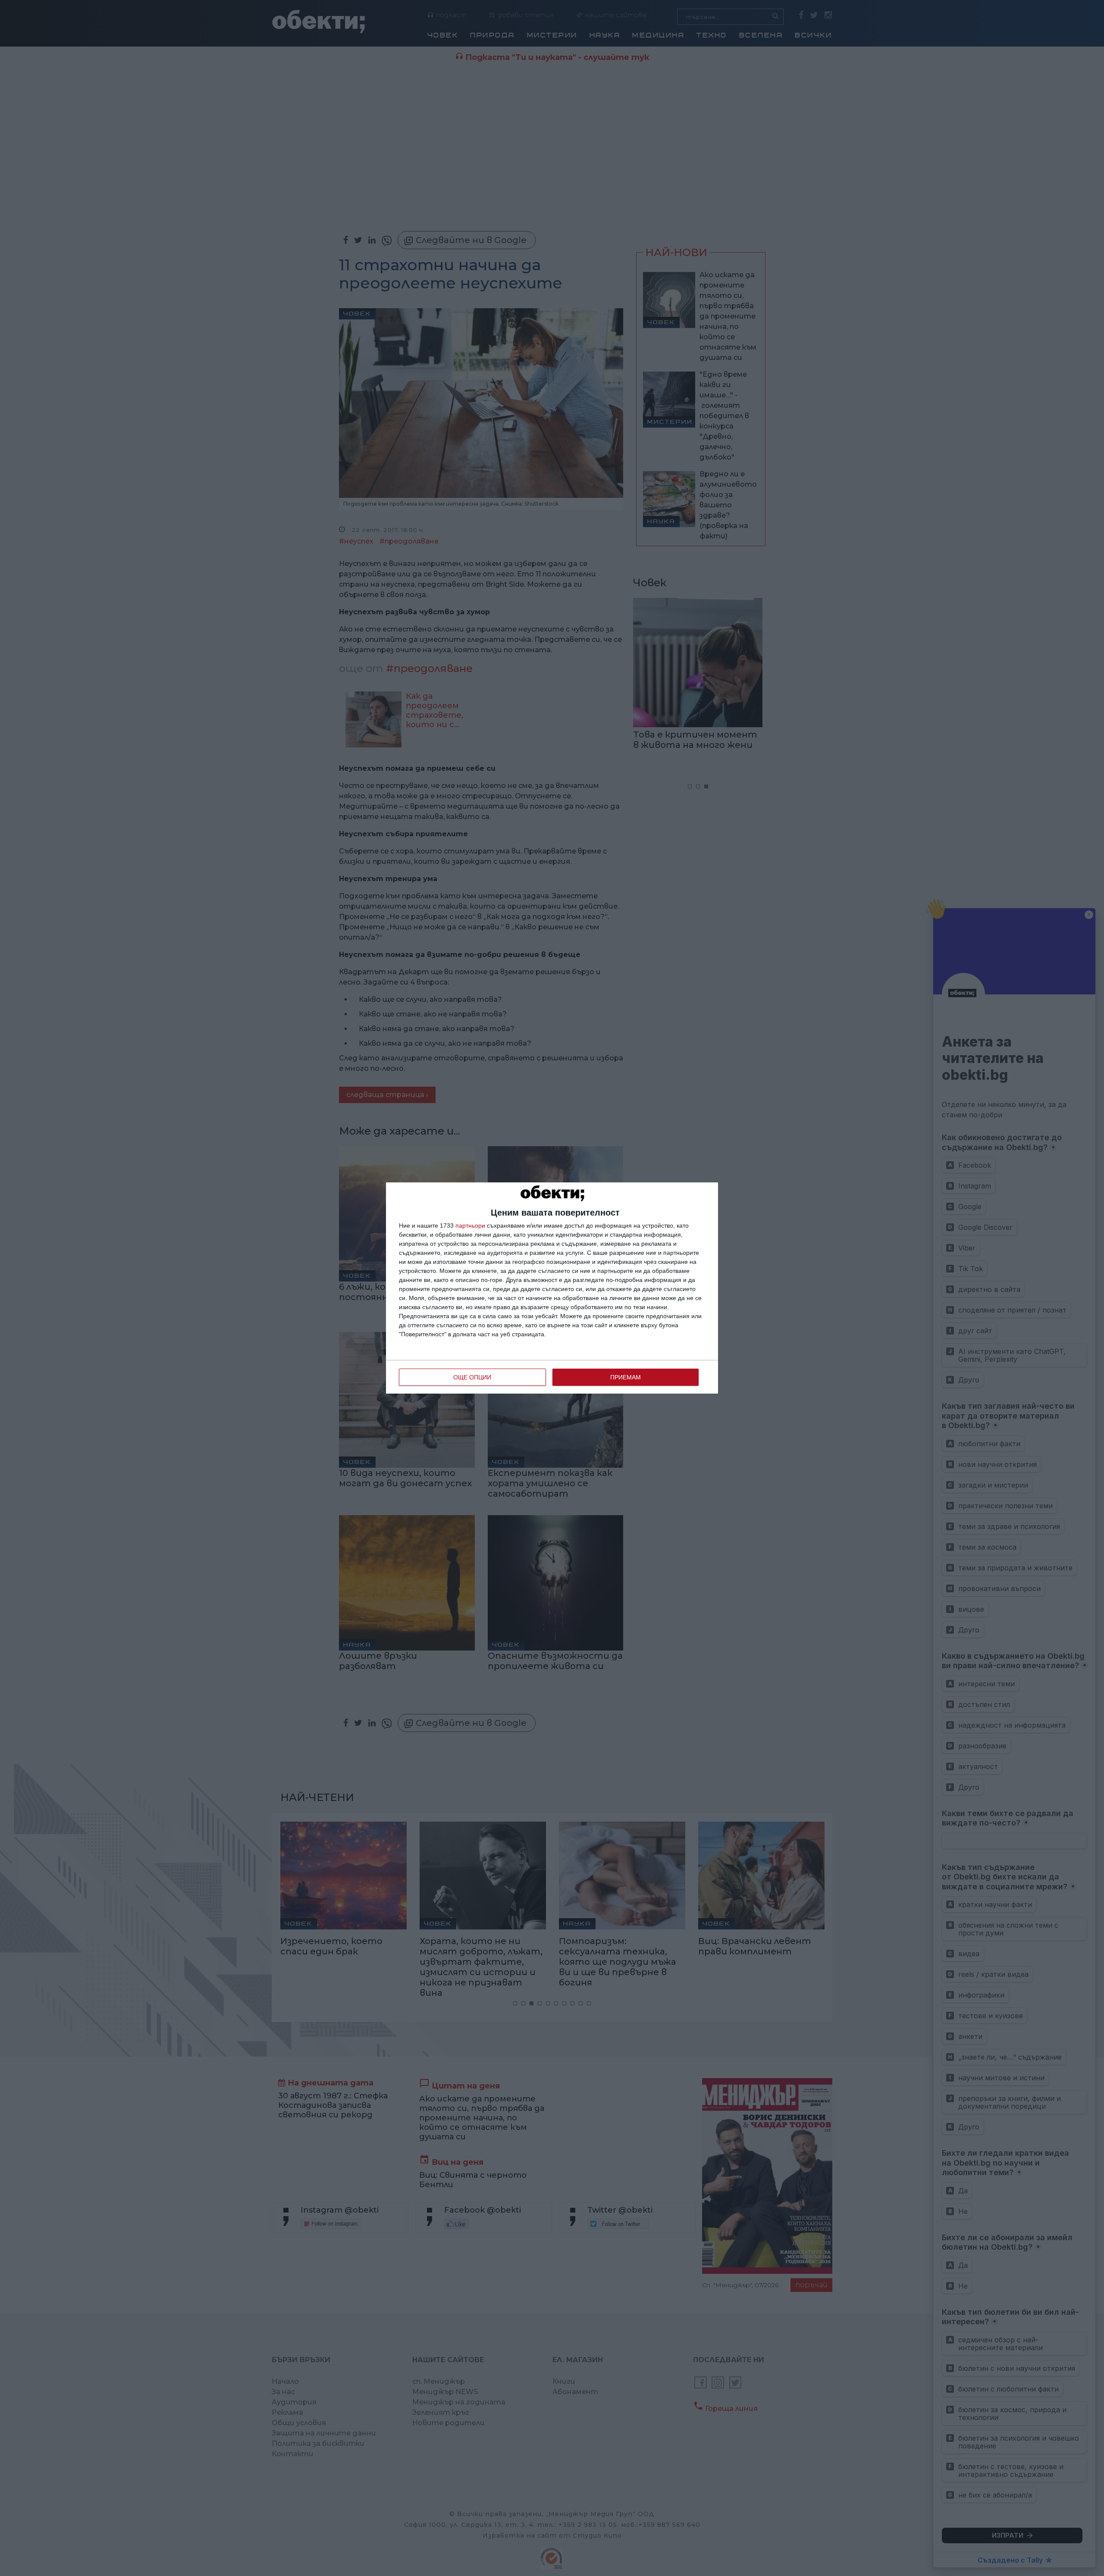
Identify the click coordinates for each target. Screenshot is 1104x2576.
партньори (470, 1225)
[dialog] (552, 1288)
